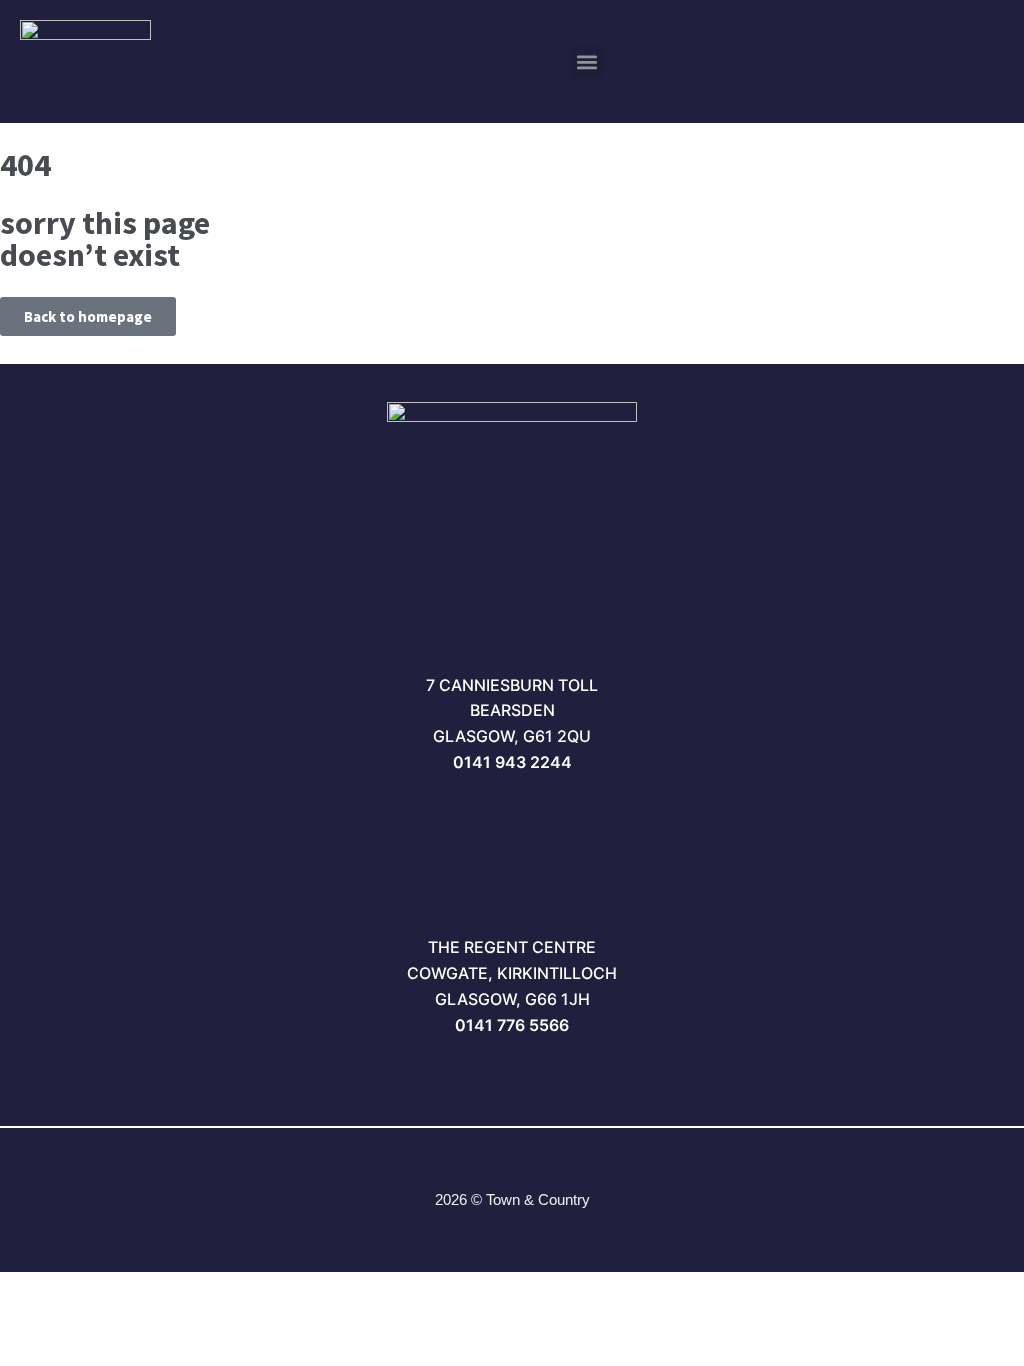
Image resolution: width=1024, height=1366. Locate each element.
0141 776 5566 (512, 1025)
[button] (587, 61)
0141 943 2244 (512, 762)
